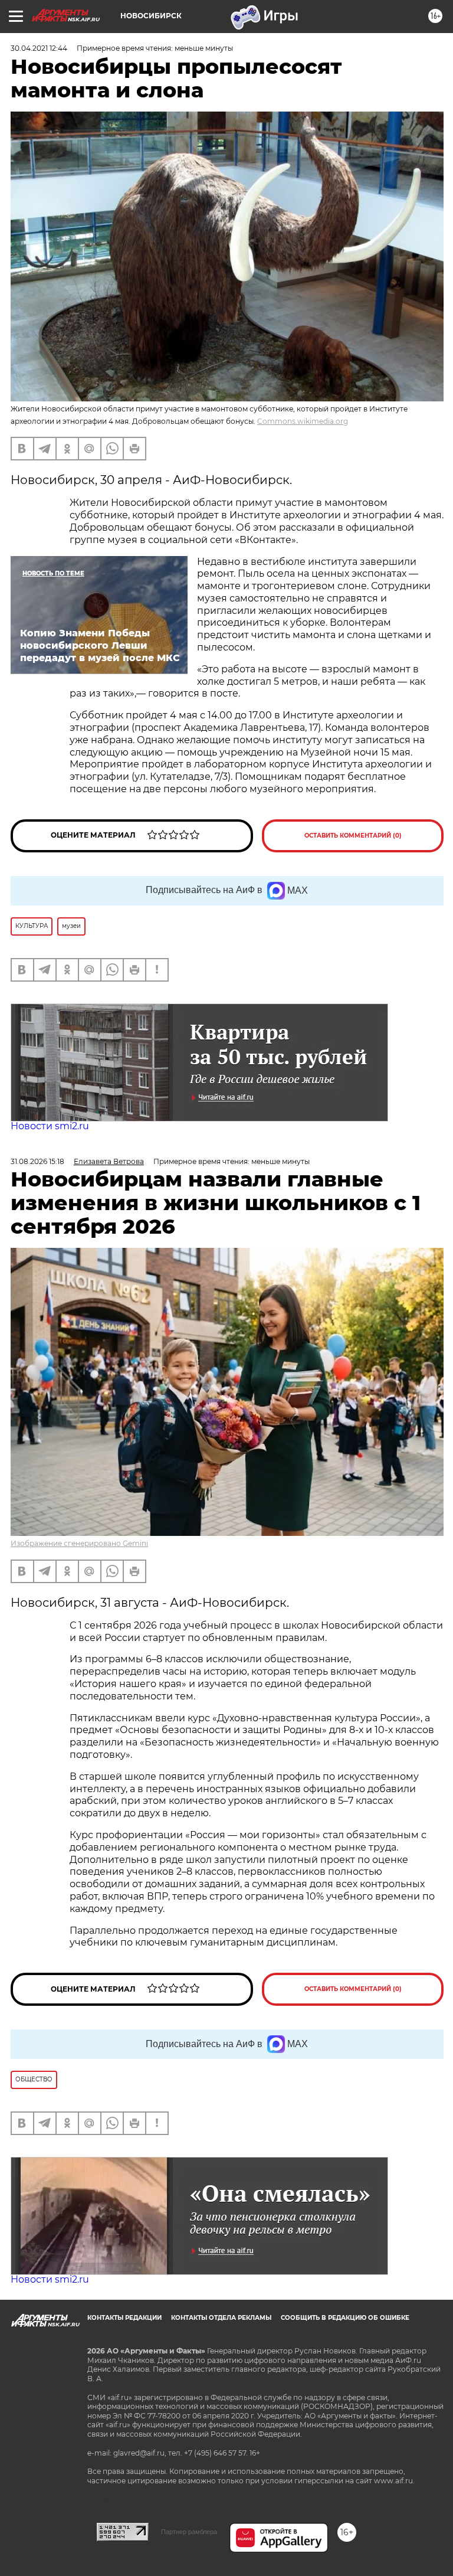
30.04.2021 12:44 (39, 48)
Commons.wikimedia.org (303, 421)
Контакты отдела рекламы (221, 2318)
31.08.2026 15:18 (37, 1161)
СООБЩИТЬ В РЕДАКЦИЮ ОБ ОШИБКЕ (345, 2318)
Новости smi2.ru (50, 1126)
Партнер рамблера (189, 2532)
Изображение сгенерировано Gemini (79, 1543)
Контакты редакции (124, 2318)
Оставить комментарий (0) (353, 836)
